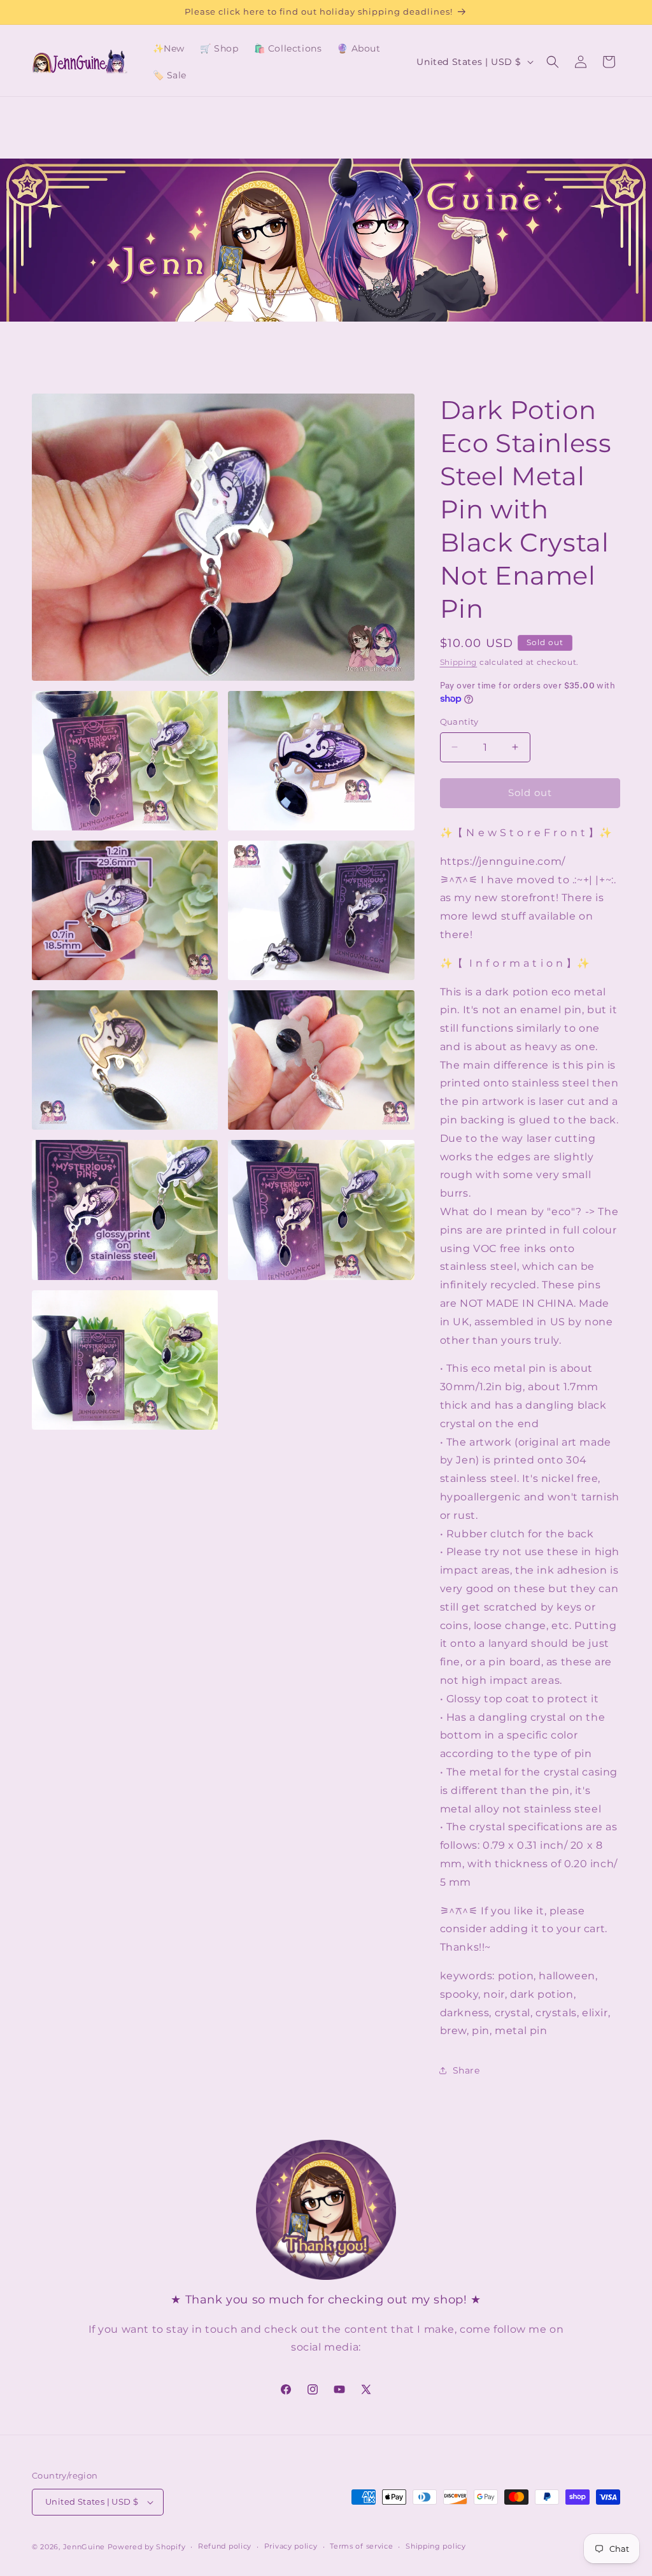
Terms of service (361, 2546)
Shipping (459, 662)
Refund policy (225, 2546)
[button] (553, 62)
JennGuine (84, 2547)
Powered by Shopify (147, 2547)
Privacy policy (291, 2546)
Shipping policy (436, 2546)
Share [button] (466, 2070)
